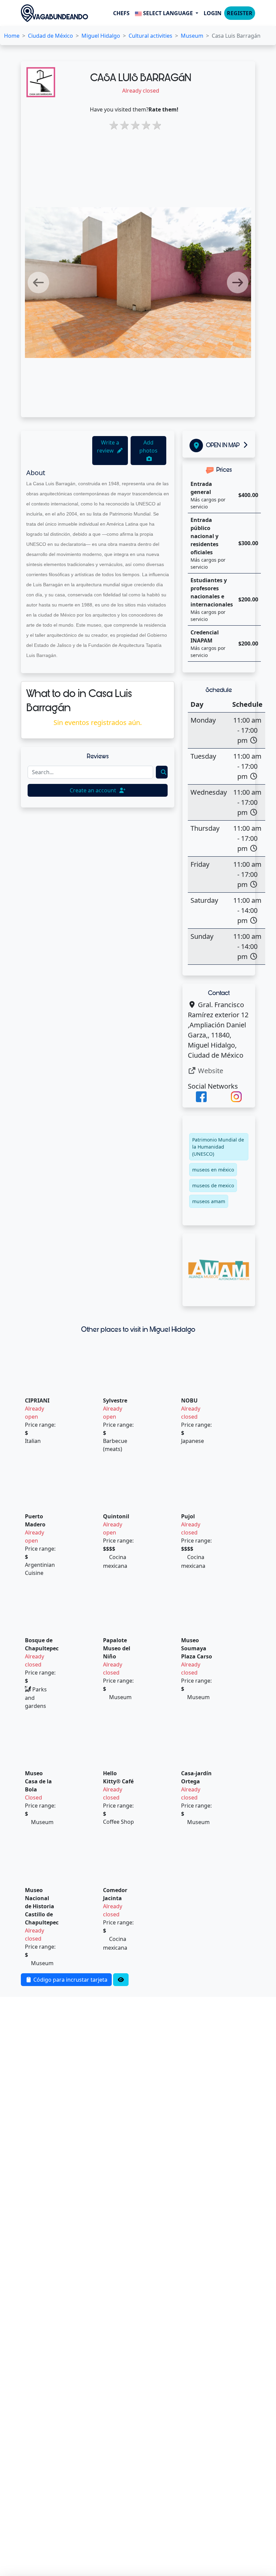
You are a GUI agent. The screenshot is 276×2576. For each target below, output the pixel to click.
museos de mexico (213, 1185)
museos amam (209, 1201)
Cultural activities (150, 36)
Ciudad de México (50, 36)
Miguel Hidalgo (101, 36)
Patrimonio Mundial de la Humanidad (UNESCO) (218, 1147)
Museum (192, 36)
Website (210, 1071)
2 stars (123, 125)
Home (12, 36)
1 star (112, 125)
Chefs (121, 13)
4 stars (145, 125)
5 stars (156, 125)
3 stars (134, 125)
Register (240, 13)
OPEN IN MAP (223, 445)
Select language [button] (168, 13)
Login (213, 13)
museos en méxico (213, 1170)
